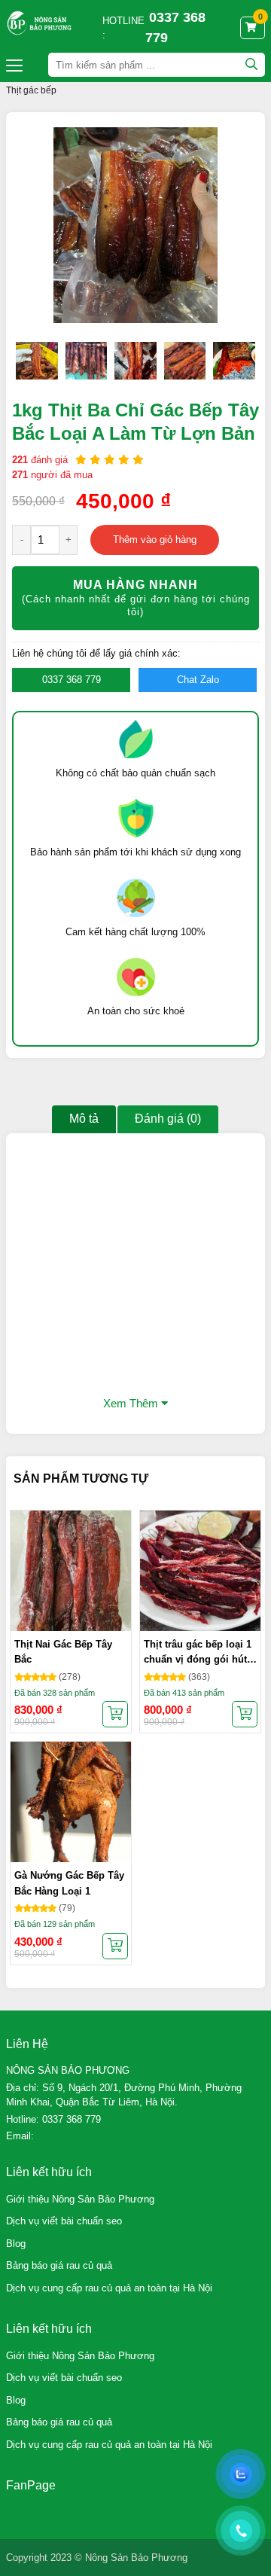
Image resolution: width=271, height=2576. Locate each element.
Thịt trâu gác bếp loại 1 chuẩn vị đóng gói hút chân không (198, 1653)
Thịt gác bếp (31, 90)
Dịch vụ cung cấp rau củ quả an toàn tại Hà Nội (109, 2288)
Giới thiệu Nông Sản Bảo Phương (80, 2199)
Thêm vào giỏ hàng (155, 540)
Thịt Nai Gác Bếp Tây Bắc (63, 1652)
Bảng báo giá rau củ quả (59, 2265)
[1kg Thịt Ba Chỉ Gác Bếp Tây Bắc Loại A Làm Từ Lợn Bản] (37, 361)
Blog (16, 2244)
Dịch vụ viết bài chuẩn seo (64, 2221)
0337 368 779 (72, 680)
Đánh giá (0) (168, 1119)
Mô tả (84, 1119)
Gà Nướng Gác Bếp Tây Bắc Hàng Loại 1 (69, 1883)
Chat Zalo (198, 680)
